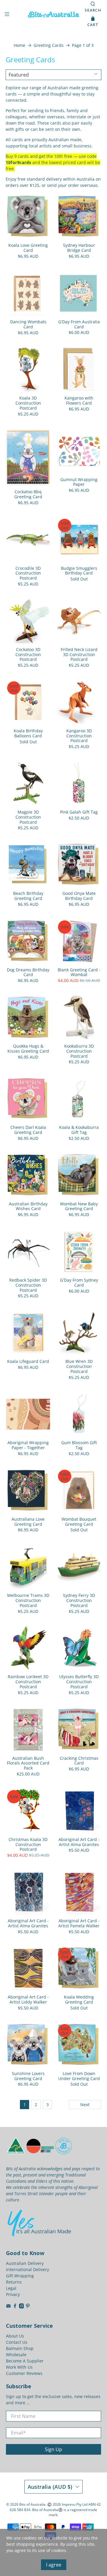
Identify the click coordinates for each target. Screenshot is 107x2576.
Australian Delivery (25, 2263)
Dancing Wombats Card (28, 324)
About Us (15, 2336)
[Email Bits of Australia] (8, 2307)
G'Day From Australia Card (79, 324)
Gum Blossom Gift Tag (79, 1445)
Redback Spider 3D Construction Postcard (28, 1285)
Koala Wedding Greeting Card (79, 1999)
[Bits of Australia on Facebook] (15, 2307)
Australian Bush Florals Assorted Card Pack (28, 1763)
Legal (11, 2288)
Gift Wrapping (20, 2276)
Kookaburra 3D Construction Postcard (79, 1051)
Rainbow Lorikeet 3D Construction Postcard (28, 1681)
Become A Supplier (25, 2361)
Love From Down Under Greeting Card (79, 2076)
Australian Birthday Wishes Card (28, 1206)
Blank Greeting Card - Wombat (79, 972)
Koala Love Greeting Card (28, 248)
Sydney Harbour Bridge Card (79, 248)
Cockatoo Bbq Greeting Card (28, 494)
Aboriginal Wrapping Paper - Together (28, 1445)
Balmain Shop (20, 2348)
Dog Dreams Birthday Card (28, 972)
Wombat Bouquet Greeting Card (79, 1522)
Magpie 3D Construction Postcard (28, 817)
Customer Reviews (24, 2373)
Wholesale (16, 2355)
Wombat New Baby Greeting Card (79, 1206)
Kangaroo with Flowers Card (79, 400)
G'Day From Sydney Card (79, 1283)
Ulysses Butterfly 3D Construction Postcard (79, 1681)
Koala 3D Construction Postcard (28, 403)
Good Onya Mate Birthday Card (79, 896)
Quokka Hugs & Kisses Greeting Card (28, 1048)
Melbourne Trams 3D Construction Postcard (28, 1600)
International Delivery (27, 2269)
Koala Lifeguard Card (28, 1361)
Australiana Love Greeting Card (28, 1522)
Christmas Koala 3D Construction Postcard (28, 1844)
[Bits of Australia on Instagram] (22, 2307)
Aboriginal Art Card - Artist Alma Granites (79, 1842)
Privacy (13, 2294)
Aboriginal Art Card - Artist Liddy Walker (28, 1999)
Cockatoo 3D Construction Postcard (28, 654)
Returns (14, 2282)
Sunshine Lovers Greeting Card (28, 2076)
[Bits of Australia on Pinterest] (28, 2307)
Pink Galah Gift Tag (79, 812)
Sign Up (53, 2449)
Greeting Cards (49, 45)
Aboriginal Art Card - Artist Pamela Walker (79, 1923)
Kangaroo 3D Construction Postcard (79, 736)
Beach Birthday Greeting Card (28, 896)
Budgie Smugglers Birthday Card (79, 571)
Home (19, 45)
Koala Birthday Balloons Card (28, 733)
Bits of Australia (32, 2504)
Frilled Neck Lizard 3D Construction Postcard (79, 654)
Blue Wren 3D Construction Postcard (79, 1366)
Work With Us (19, 2367)
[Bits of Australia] (53, 15)
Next (85, 2105)
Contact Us (17, 2342)
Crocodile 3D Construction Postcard (28, 573)
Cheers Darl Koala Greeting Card (28, 1130)
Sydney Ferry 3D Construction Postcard (79, 1600)
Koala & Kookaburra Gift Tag (79, 1130)
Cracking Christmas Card (79, 1761)
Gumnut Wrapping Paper (79, 482)
